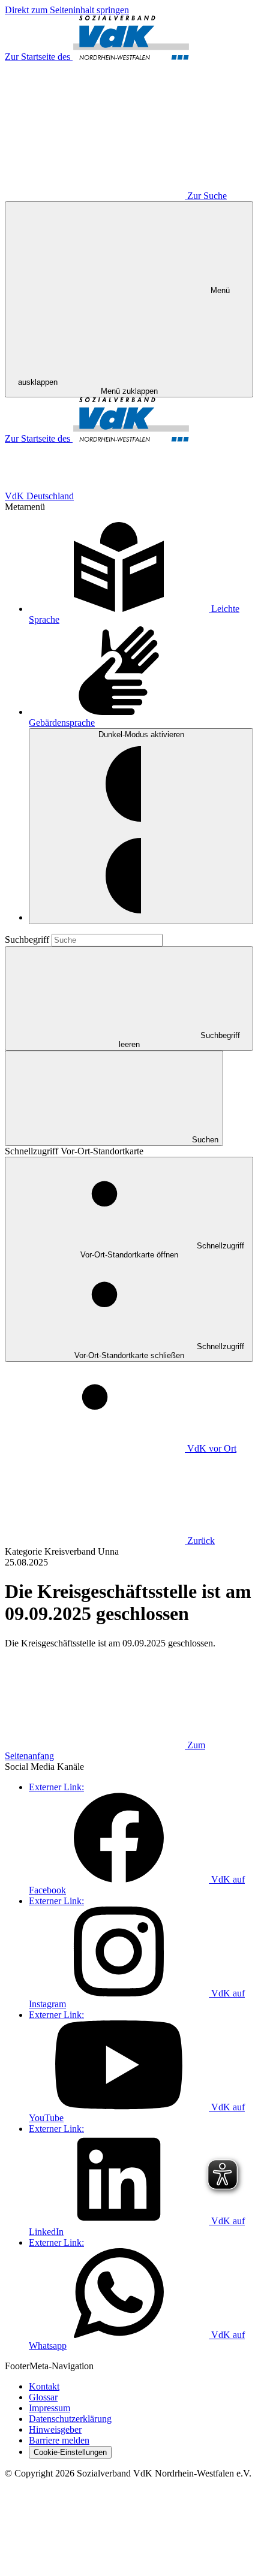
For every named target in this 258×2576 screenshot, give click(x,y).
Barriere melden (59, 2440)
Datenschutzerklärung (70, 2419)
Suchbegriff (28, 939)
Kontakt (44, 2386)
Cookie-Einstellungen (70, 2452)
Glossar (43, 2397)
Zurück (201, 1541)
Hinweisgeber (55, 2429)
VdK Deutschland (39, 496)
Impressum (49, 2408)
